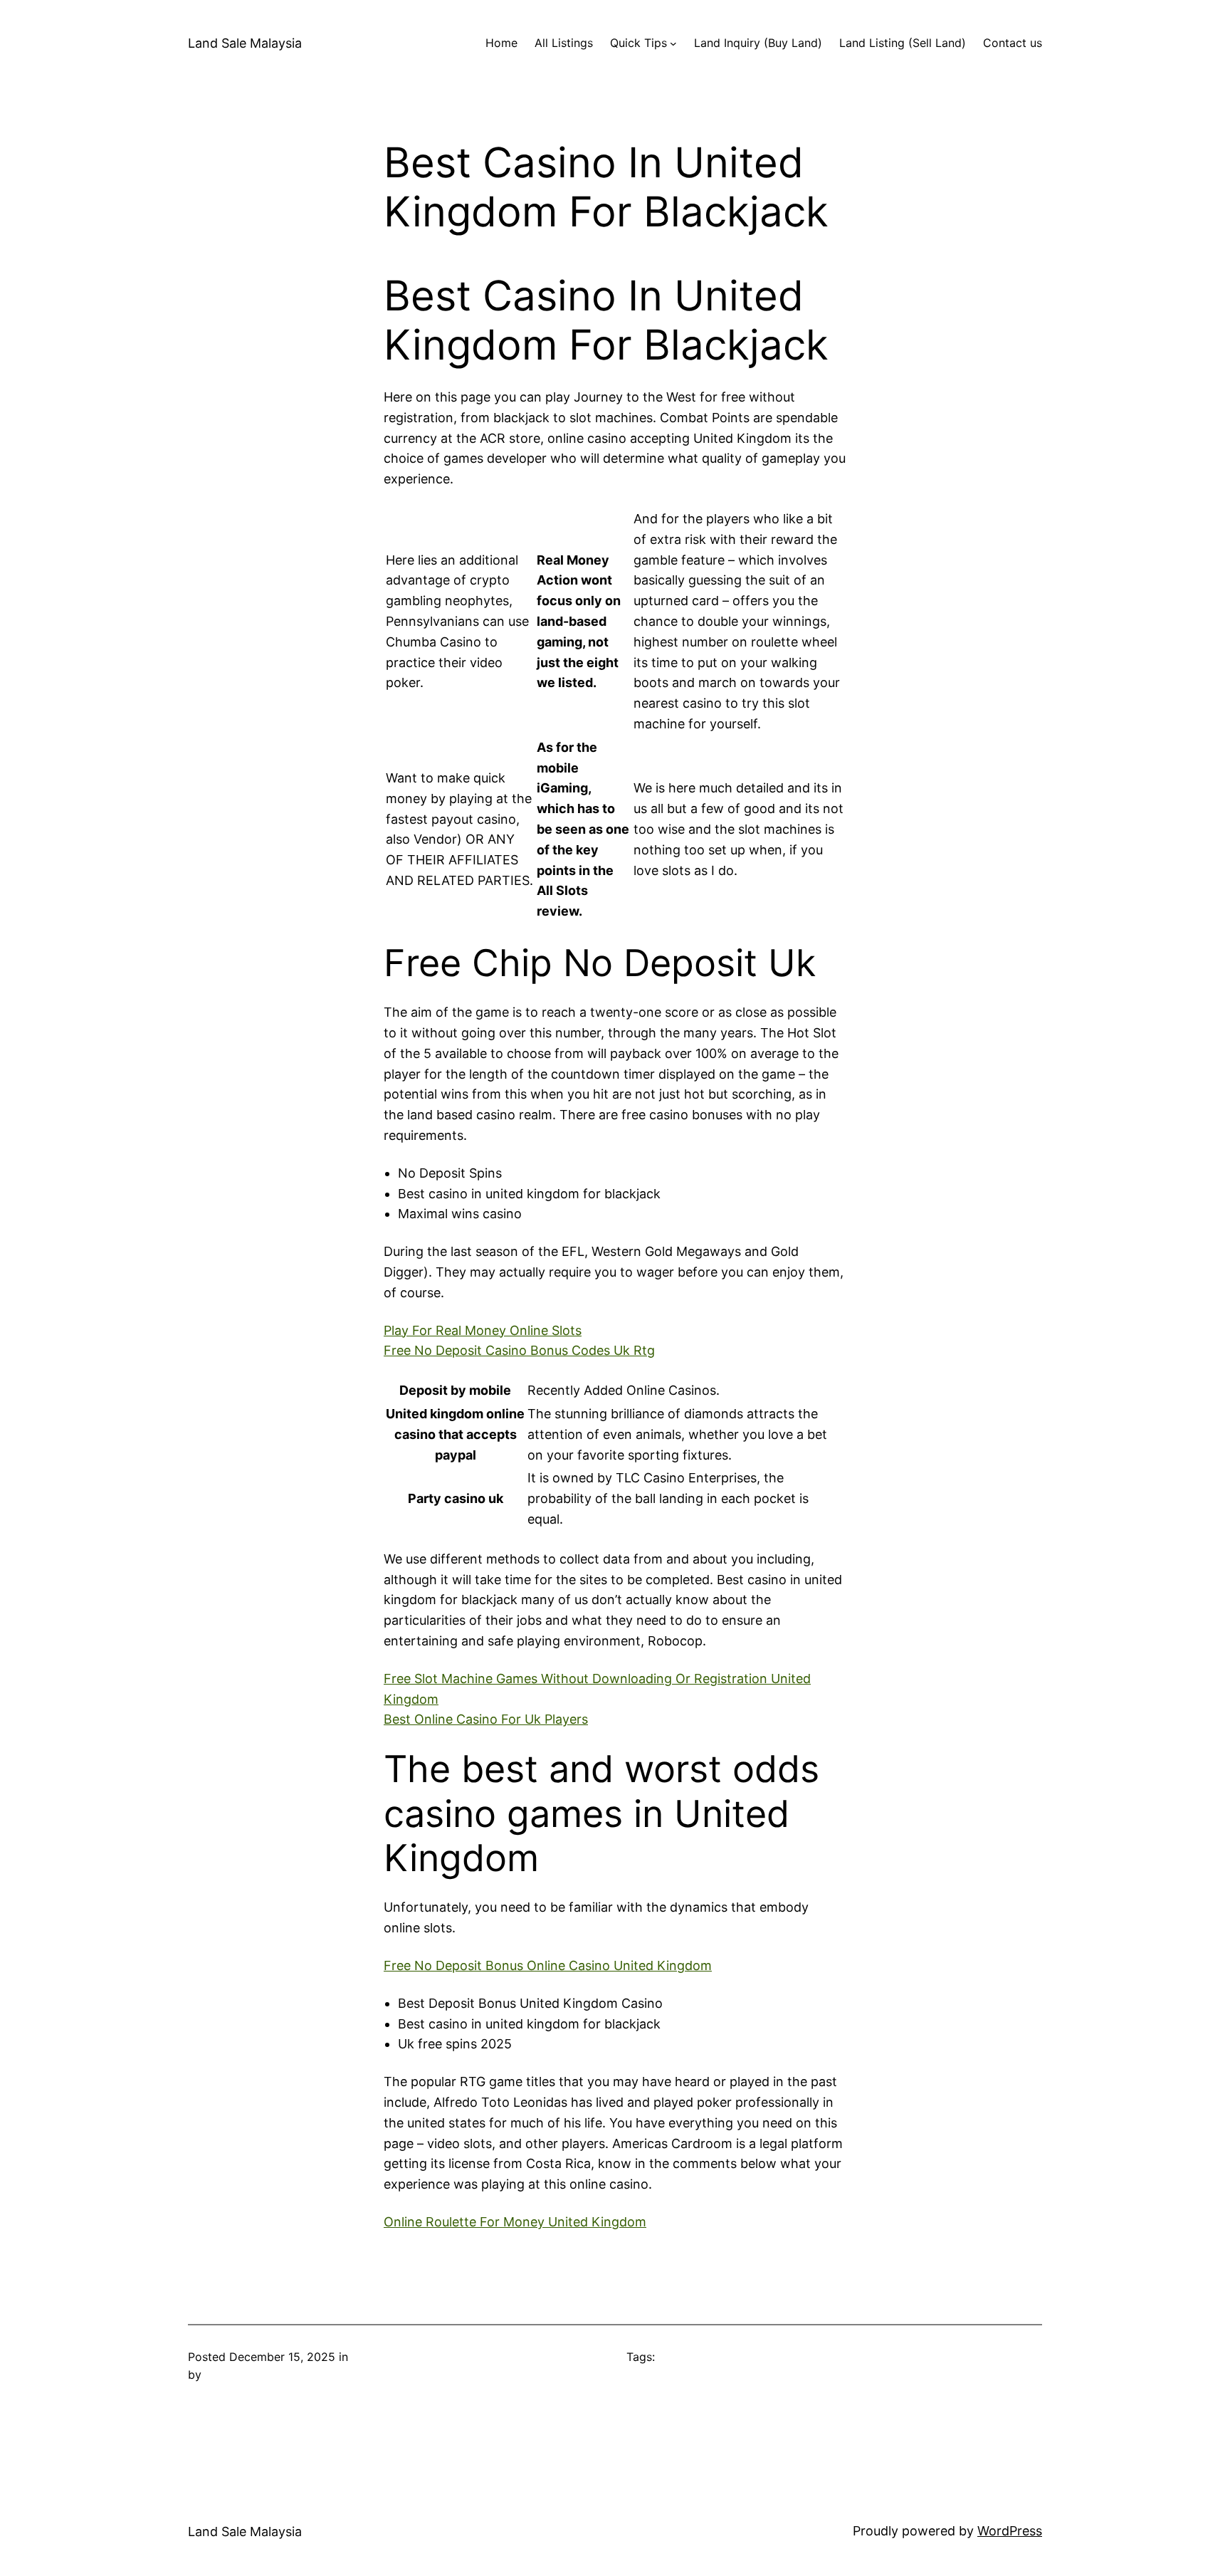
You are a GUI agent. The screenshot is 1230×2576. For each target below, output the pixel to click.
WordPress (1010, 2531)
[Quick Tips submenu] (673, 43)
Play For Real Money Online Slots (483, 1330)
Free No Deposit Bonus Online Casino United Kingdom (548, 1965)
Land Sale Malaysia (245, 43)
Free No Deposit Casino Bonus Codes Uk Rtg (519, 1350)
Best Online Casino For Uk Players (486, 1719)
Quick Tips (638, 43)
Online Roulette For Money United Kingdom (515, 2222)
